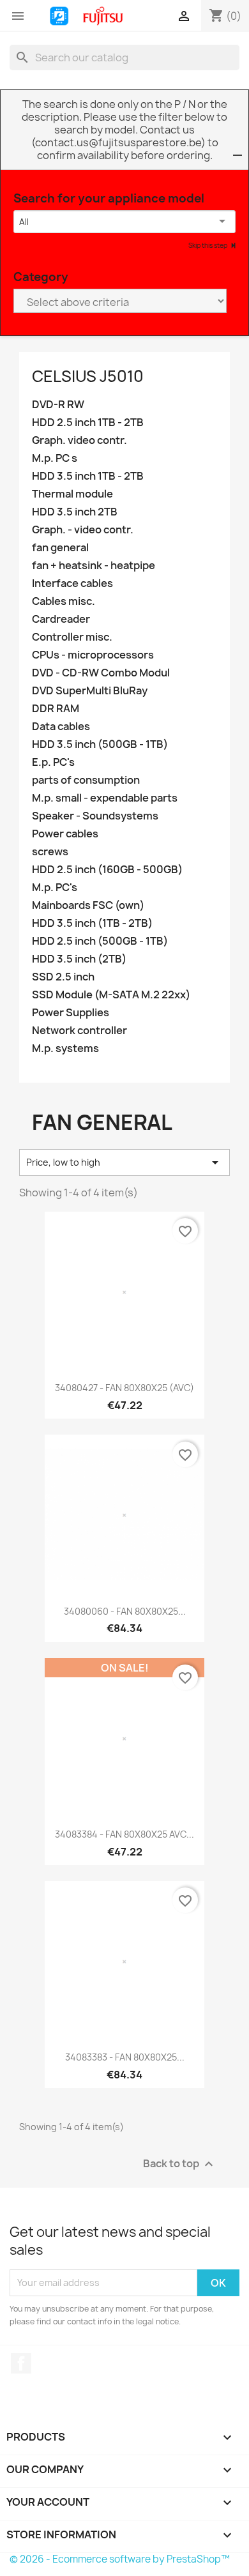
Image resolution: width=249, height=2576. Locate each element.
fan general (60, 548)
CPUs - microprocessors (93, 655)
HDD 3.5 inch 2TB (75, 512)
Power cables (65, 834)
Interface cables (72, 583)
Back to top (180, 2164)
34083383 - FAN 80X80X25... (125, 2057)
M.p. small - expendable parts (105, 798)
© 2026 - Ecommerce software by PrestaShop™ (120, 2559)
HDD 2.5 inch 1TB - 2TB (88, 423)
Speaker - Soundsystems (95, 816)
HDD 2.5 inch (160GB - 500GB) (107, 870)
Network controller (79, 1031)
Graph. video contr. (79, 440)
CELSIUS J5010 (88, 376)
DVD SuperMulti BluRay (90, 691)
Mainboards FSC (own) (88, 905)
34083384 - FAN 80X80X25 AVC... (124, 1834)
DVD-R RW (58, 405)
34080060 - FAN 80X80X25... (125, 1611)
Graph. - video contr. (83, 530)
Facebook (21, 2363)
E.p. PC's (53, 762)
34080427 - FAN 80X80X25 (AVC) (124, 1388)
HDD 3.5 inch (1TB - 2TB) (92, 923)
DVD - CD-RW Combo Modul (101, 673)
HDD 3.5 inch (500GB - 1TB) (100, 744)
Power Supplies (71, 1013)
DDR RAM (56, 709)
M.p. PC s (55, 458)
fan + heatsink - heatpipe (94, 566)
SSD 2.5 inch (63, 977)
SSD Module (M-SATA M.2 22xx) (111, 995)
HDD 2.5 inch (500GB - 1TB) (100, 941)
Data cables (61, 727)
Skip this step (208, 245)
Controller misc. (72, 637)
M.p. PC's (55, 888)
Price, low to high (124, 1162)
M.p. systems (65, 1048)
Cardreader (61, 619)
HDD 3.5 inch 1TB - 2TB (88, 476)
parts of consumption (86, 780)
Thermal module (72, 494)
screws (50, 852)
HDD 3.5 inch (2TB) (79, 959)
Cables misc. (64, 601)
